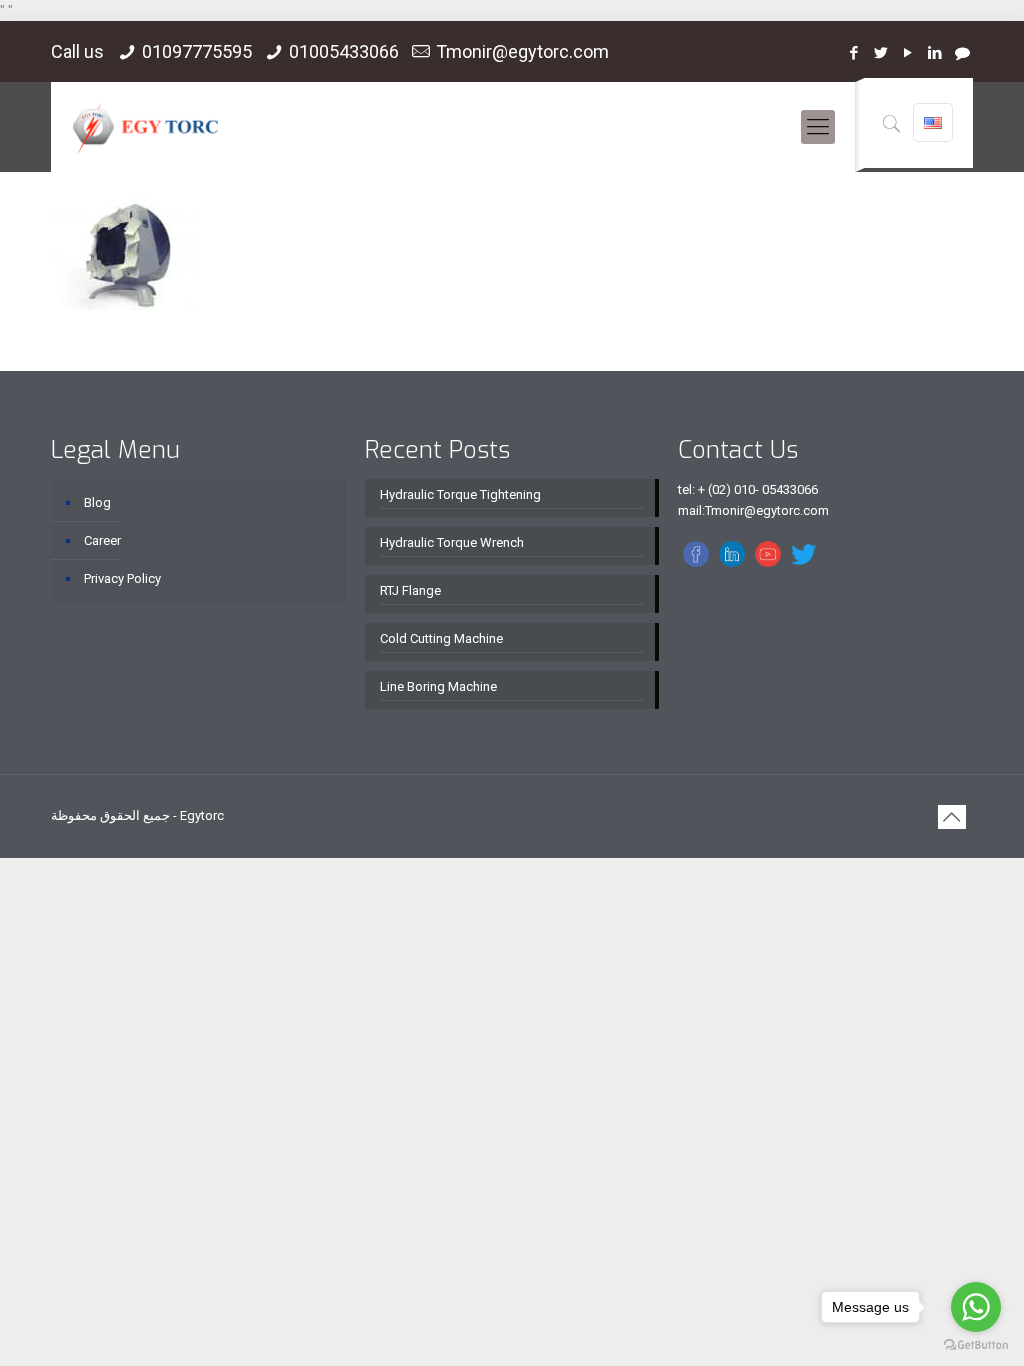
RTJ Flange (410, 590)
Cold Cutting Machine (441, 638)
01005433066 (344, 51)
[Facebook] (854, 53)
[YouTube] (908, 53)
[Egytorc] (145, 127)
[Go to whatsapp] (976, 1307)
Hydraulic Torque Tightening (460, 494)
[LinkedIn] (935, 53)
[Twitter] (881, 53)
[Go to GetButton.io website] (976, 1345)
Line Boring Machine (438, 686)
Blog (97, 502)
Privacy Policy (122, 578)
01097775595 (197, 51)
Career (102, 540)
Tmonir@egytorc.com (522, 51)
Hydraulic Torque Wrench (452, 542)
